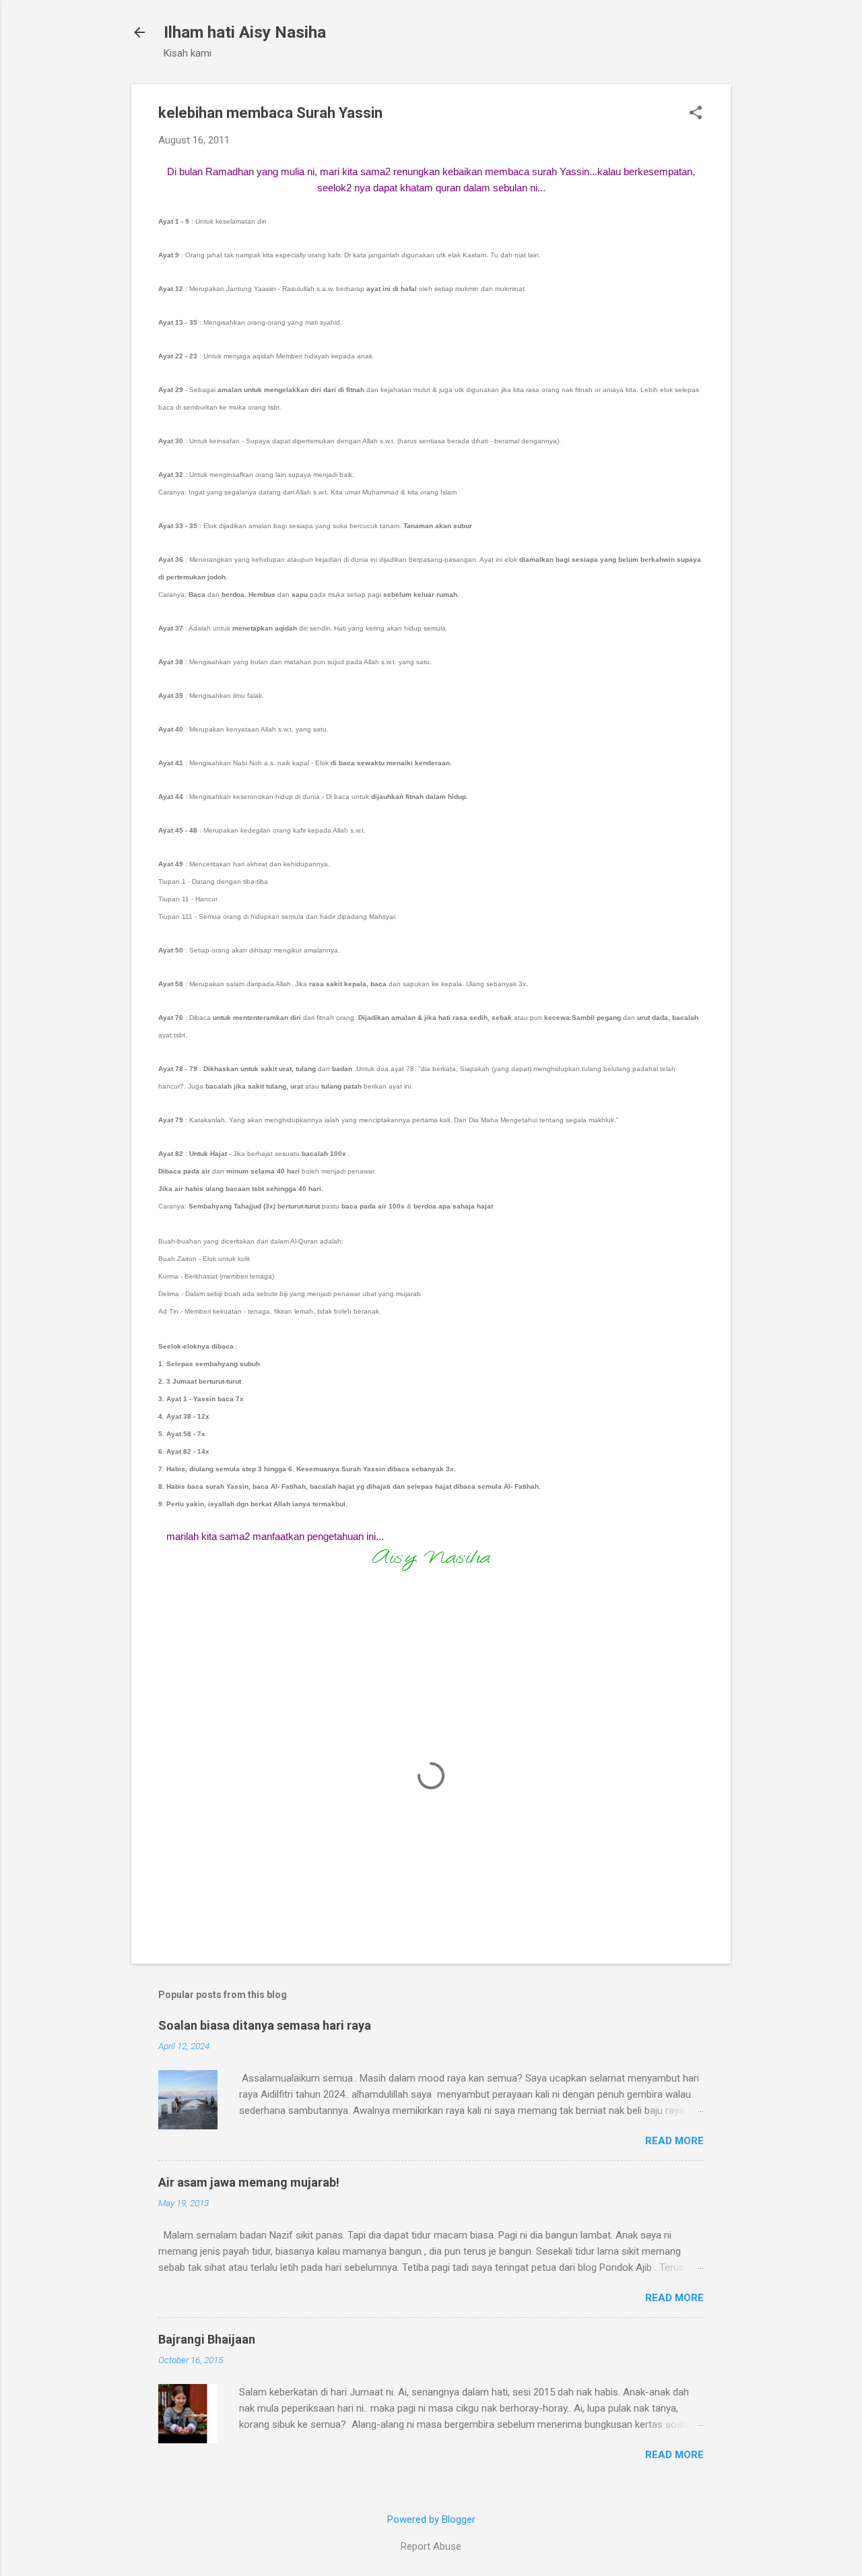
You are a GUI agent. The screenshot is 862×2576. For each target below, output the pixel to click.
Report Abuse (431, 2546)
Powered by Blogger (431, 2519)
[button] (696, 114)
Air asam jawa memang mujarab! (249, 2182)
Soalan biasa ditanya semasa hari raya (265, 2025)
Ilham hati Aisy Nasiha (245, 32)
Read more (674, 2141)
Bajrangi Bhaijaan (207, 2339)
